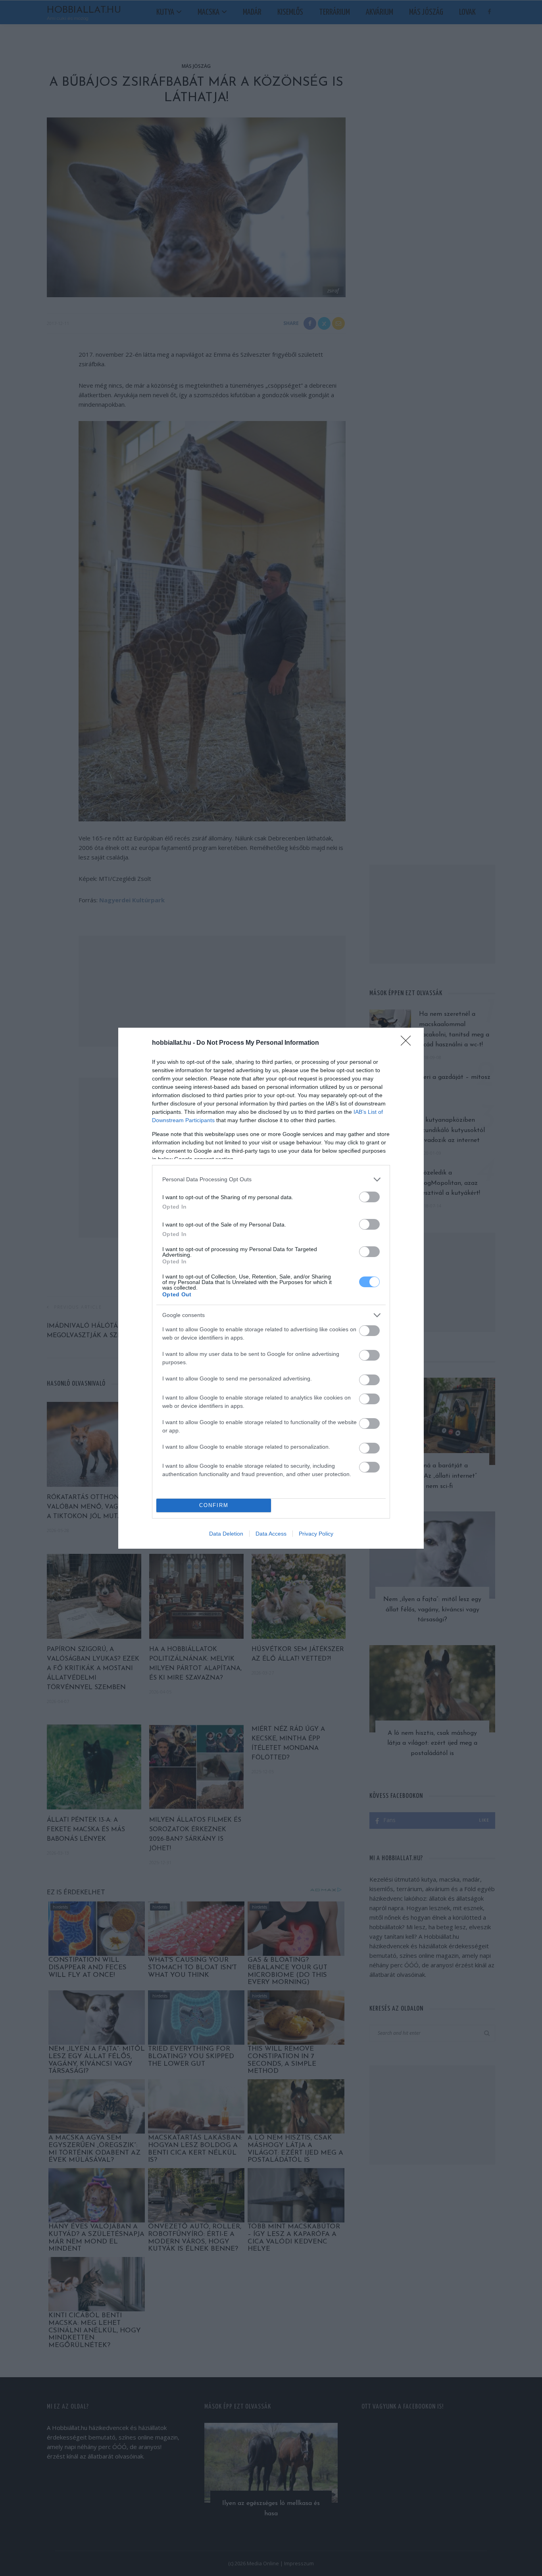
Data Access (271, 1534)
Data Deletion (226, 1534)
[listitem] (271, 1179)
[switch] (369, 1197)
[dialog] (271, 1288)
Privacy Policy (316, 1534)
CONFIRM (214, 1505)
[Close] (408, 1043)
